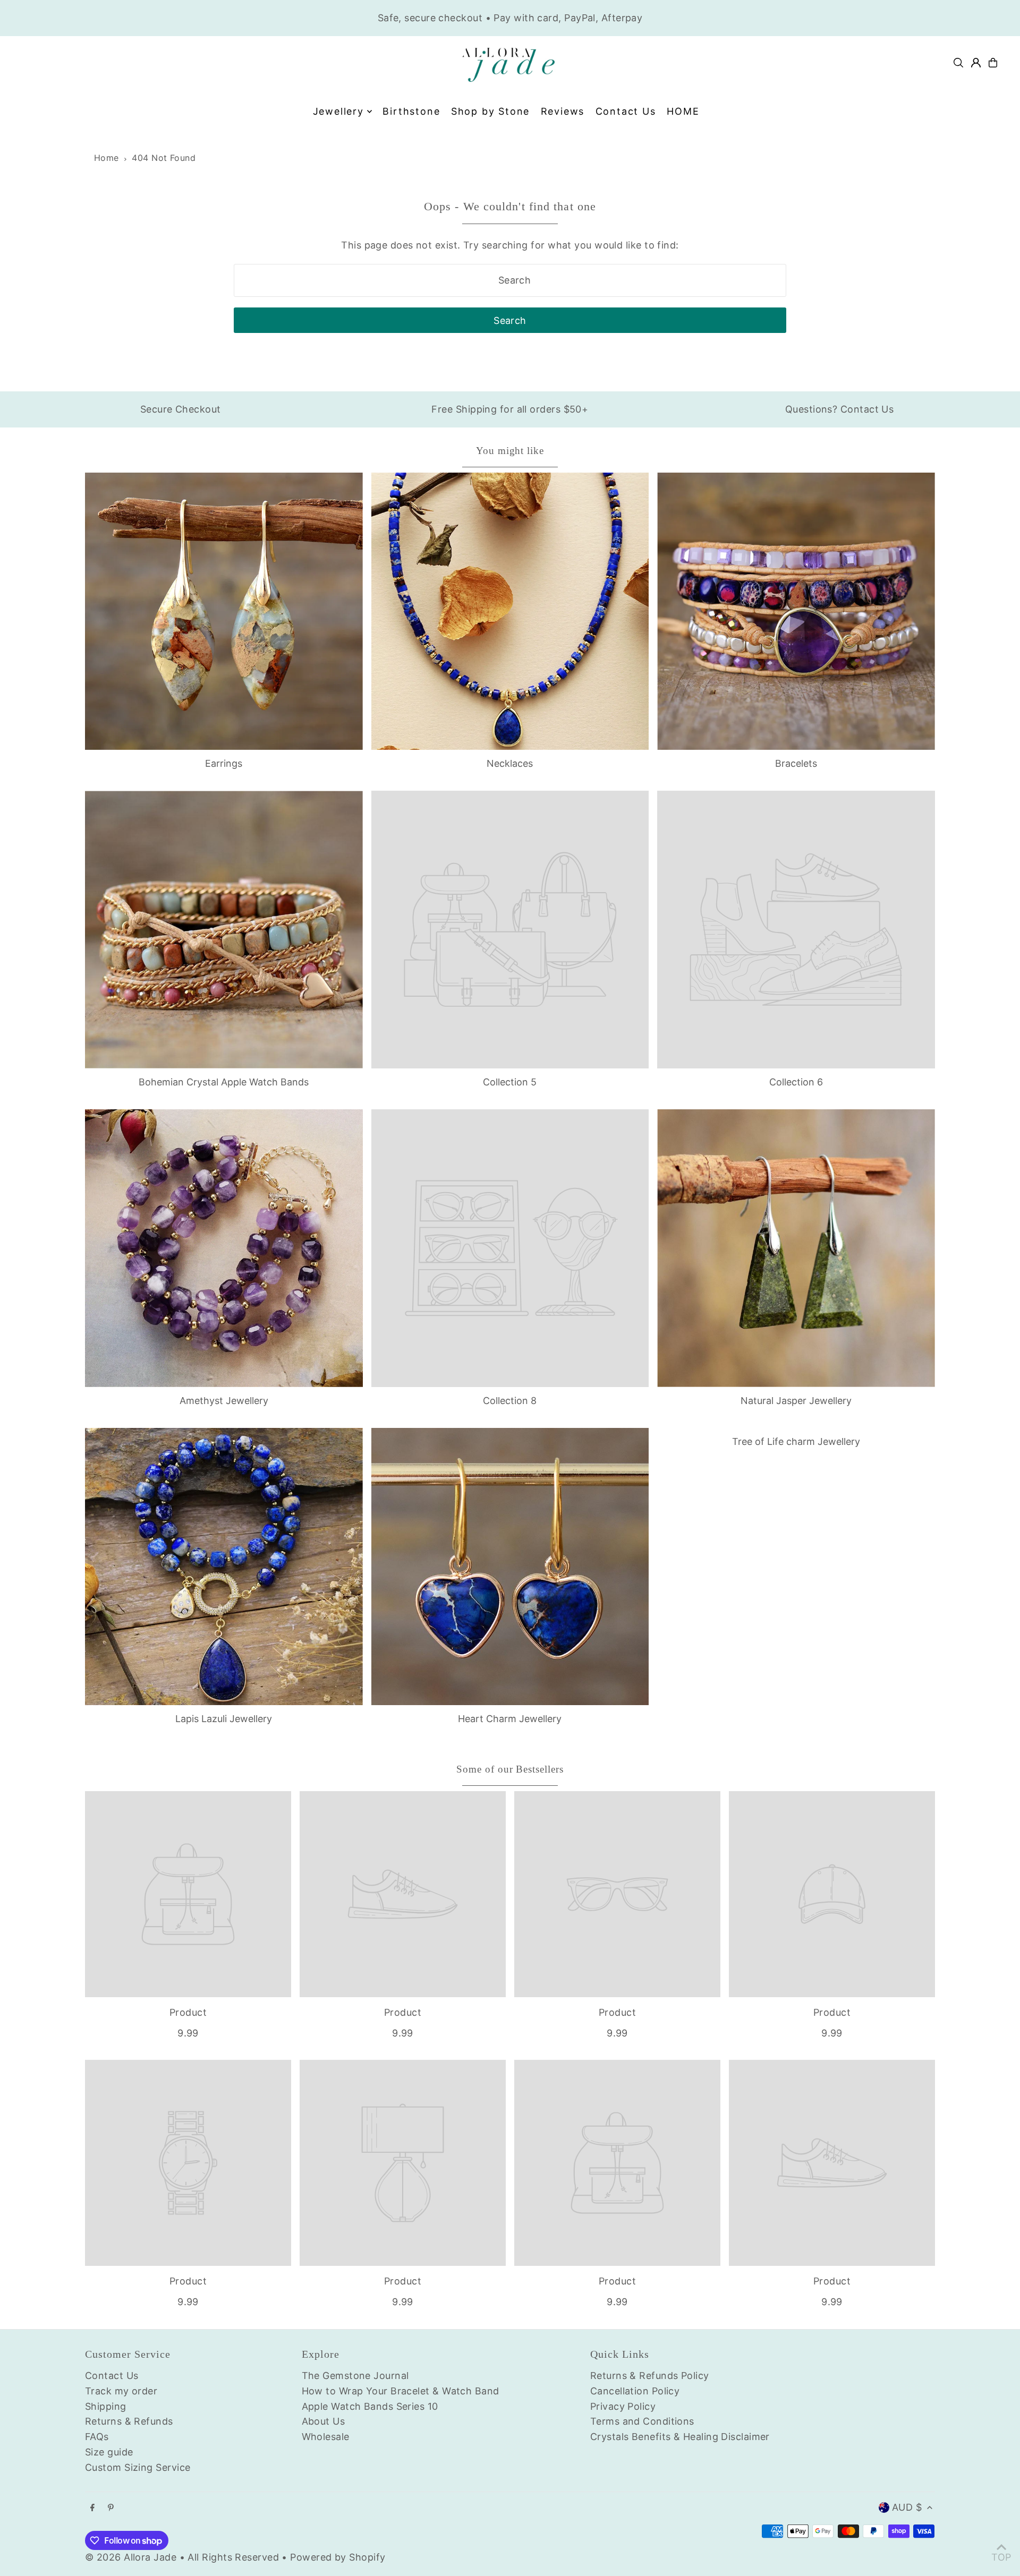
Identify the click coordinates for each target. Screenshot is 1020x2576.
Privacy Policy (623, 2406)
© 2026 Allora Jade (131, 2557)
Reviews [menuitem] (563, 111)
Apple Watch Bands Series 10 (370, 2406)
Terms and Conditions (642, 2421)
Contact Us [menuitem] (626, 111)
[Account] (976, 63)
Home (107, 158)
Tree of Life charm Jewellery (796, 1441)
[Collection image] (510, 930)
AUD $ (907, 2507)
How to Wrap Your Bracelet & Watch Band (401, 2391)
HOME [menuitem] (683, 111)
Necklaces (510, 763)
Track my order (121, 2391)
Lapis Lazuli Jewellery (224, 1719)
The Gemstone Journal (355, 2376)
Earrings (224, 763)
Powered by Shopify (338, 2557)
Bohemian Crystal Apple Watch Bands (224, 1082)
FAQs (97, 2437)
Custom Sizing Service (138, 2467)
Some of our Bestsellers (510, 1769)
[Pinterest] (111, 2508)
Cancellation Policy (635, 2391)
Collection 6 (796, 1082)
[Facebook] (92, 2508)
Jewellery (338, 111)
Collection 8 (510, 1401)
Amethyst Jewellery (224, 1401)
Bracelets (796, 763)
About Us (324, 2421)
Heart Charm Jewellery (510, 1719)
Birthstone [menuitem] (411, 111)
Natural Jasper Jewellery (796, 1401)
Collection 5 (510, 1082)
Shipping (106, 2406)
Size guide (109, 2452)
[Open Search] (958, 63)
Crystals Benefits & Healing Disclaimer (680, 2437)
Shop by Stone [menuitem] (490, 111)
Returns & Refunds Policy (650, 2376)
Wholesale (326, 2437)
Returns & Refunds (129, 2421)
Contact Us (112, 2376)
